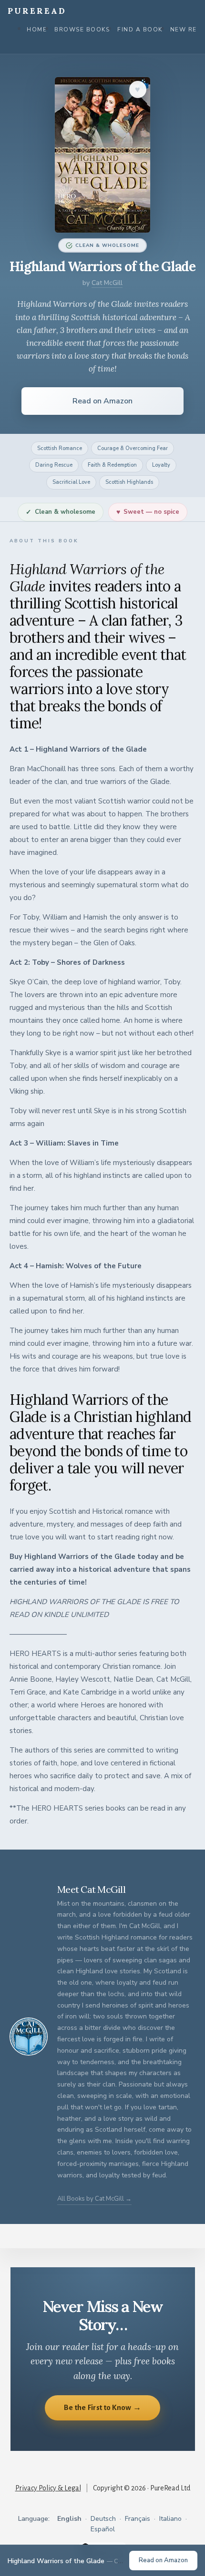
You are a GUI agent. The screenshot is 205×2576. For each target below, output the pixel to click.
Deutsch (103, 2519)
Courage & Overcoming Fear (133, 448)
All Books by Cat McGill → (94, 2199)
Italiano (170, 2519)
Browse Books (82, 29)
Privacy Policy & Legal (48, 2488)
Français (138, 2519)
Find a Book (140, 29)
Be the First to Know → (103, 2407)
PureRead (37, 11)
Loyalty (161, 465)
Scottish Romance (60, 448)
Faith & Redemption (112, 465)
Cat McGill (107, 283)
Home (37, 29)
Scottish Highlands (129, 482)
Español (103, 2529)
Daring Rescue (54, 465)
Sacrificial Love (71, 482)
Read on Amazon (102, 401)
